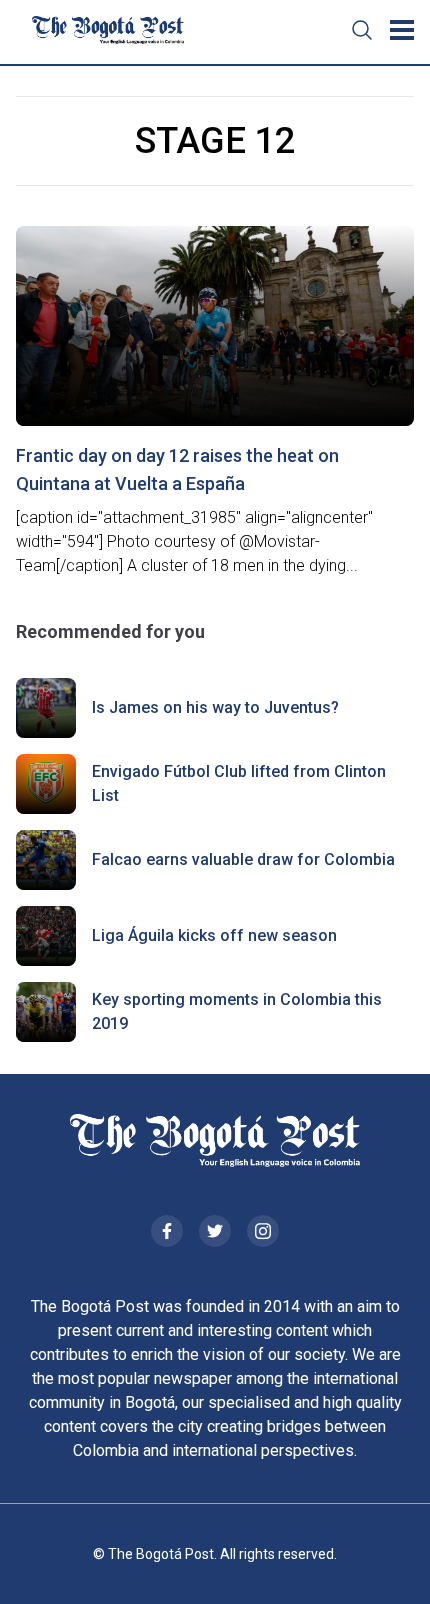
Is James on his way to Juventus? (215, 707)
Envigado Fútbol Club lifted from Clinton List (239, 783)
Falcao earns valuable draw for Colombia (243, 859)
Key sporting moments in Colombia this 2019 (237, 1011)
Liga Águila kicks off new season (214, 935)
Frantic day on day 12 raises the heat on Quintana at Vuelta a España (177, 469)
